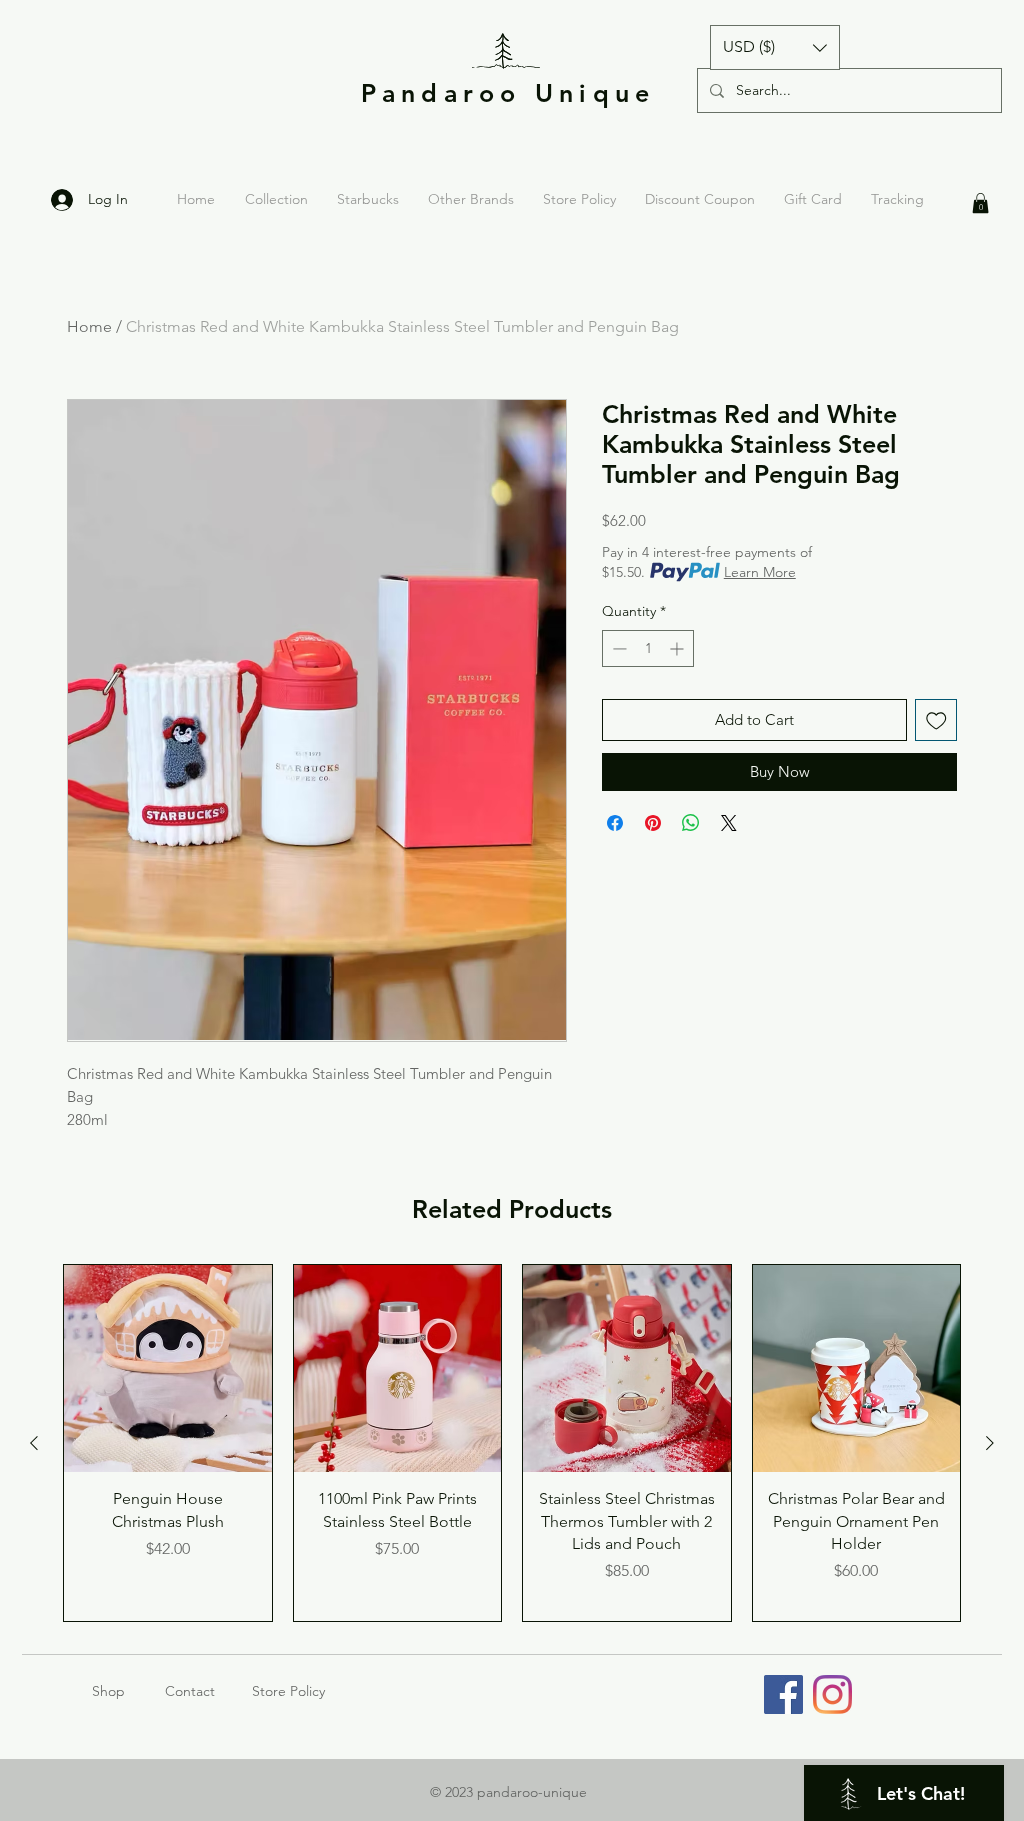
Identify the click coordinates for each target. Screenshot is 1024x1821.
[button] (775, 47)
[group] (512, 1443)
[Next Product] (990, 1443)
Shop (128, 1691)
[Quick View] (168, 1369)
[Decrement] (617, 648)
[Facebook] (783, 1694)
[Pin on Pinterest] (653, 823)
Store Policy (288, 1691)
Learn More (760, 572)
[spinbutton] (648, 648)
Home (89, 326)
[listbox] (775, 47)
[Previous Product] (34, 1443)
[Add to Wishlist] (936, 720)
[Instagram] (832, 1694)
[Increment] (678, 648)
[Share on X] (729, 823)
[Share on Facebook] (615, 823)
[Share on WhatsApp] (691, 823)
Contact (190, 1691)
